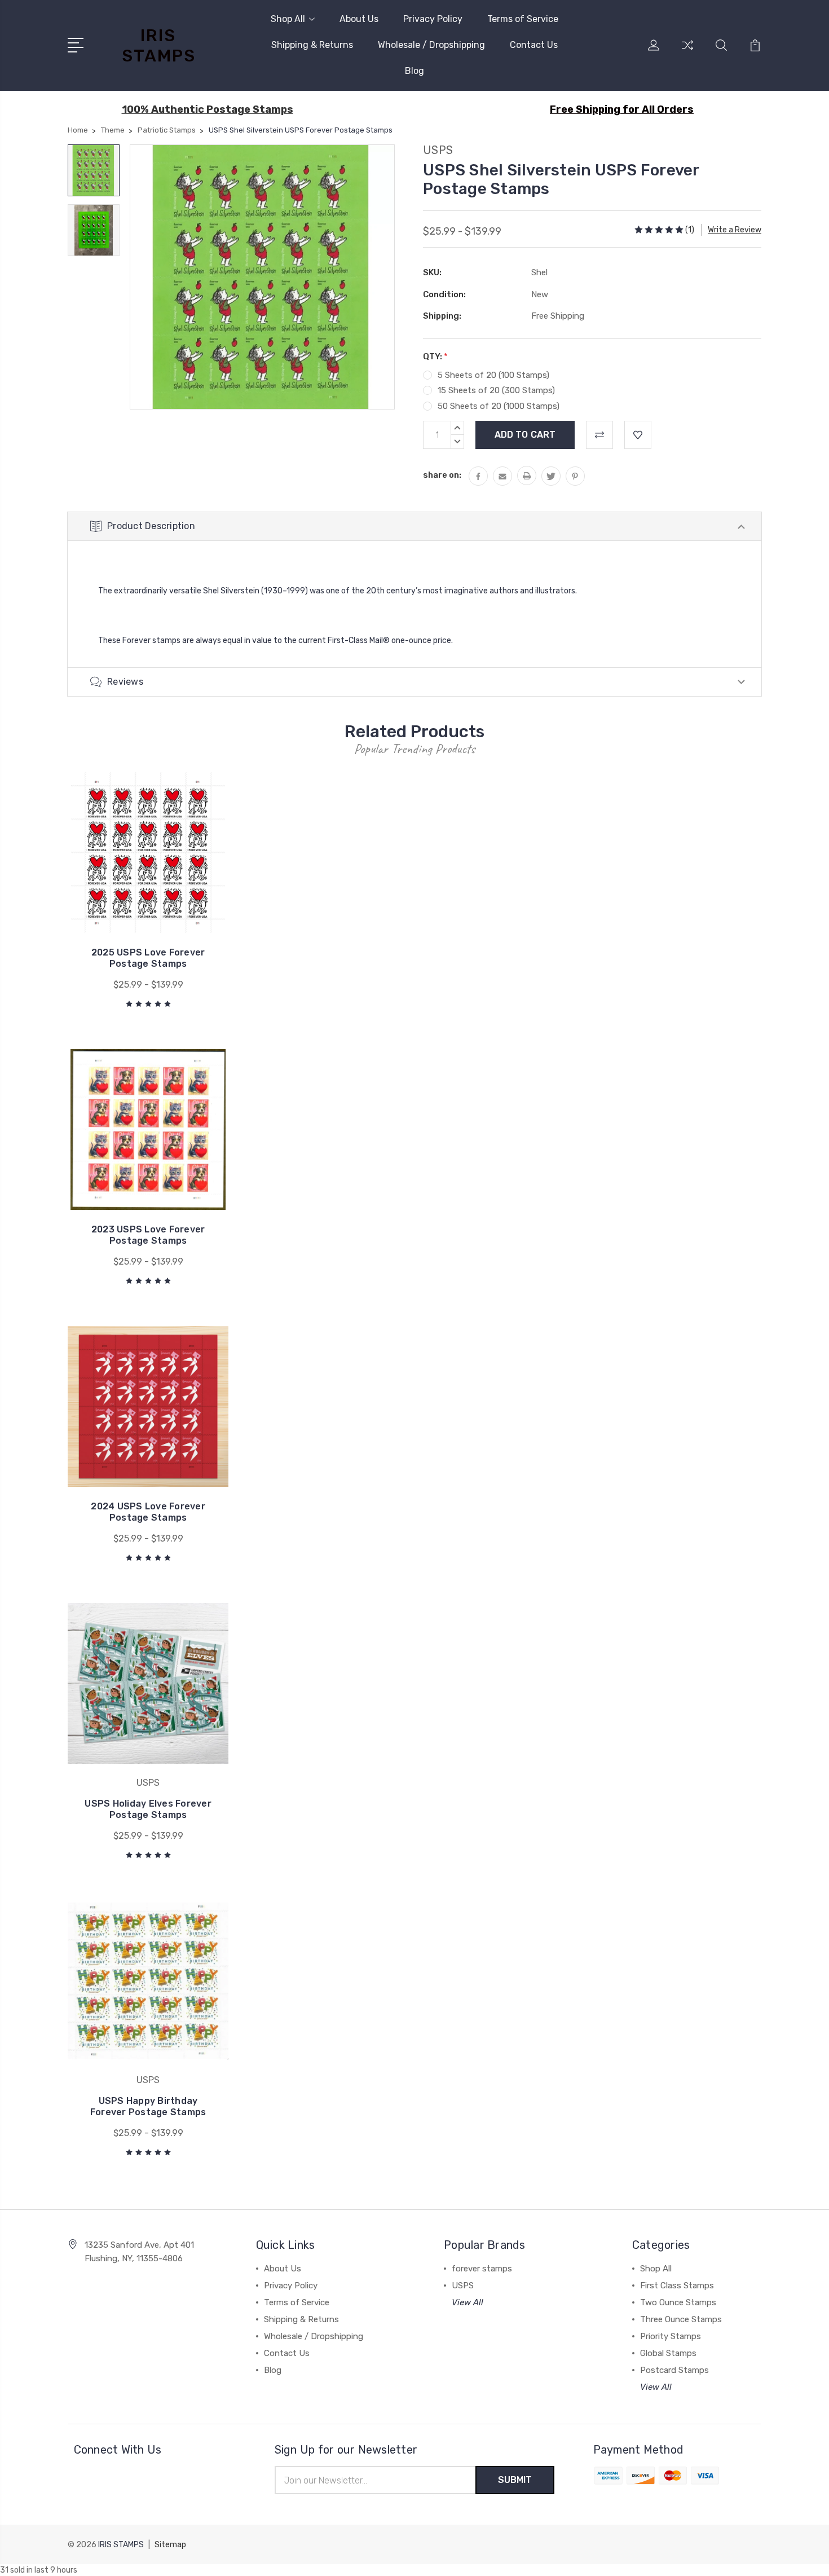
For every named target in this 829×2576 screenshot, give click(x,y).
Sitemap (170, 2545)
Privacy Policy (433, 19)
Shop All (288, 19)
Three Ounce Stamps (681, 2319)
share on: (442, 475)
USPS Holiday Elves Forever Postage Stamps (148, 1809)
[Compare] (687, 52)
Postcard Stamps (674, 2370)
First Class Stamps (677, 2286)
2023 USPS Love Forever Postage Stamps (148, 1235)
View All (468, 2302)
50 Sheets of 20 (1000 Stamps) (499, 406)
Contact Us (534, 45)
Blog (414, 71)
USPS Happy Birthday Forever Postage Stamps (148, 2106)
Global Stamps (668, 2353)
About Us (359, 19)
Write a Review (735, 230)
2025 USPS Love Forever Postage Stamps (148, 958)
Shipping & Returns (312, 45)
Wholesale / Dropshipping (431, 45)
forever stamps (482, 2269)
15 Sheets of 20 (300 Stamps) (496, 390)
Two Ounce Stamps (678, 2302)
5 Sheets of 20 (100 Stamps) (493, 375)
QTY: (435, 356)
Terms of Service (523, 19)
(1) (690, 230)
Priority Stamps (671, 2336)
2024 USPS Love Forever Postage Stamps (148, 1512)
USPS (463, 2286)
